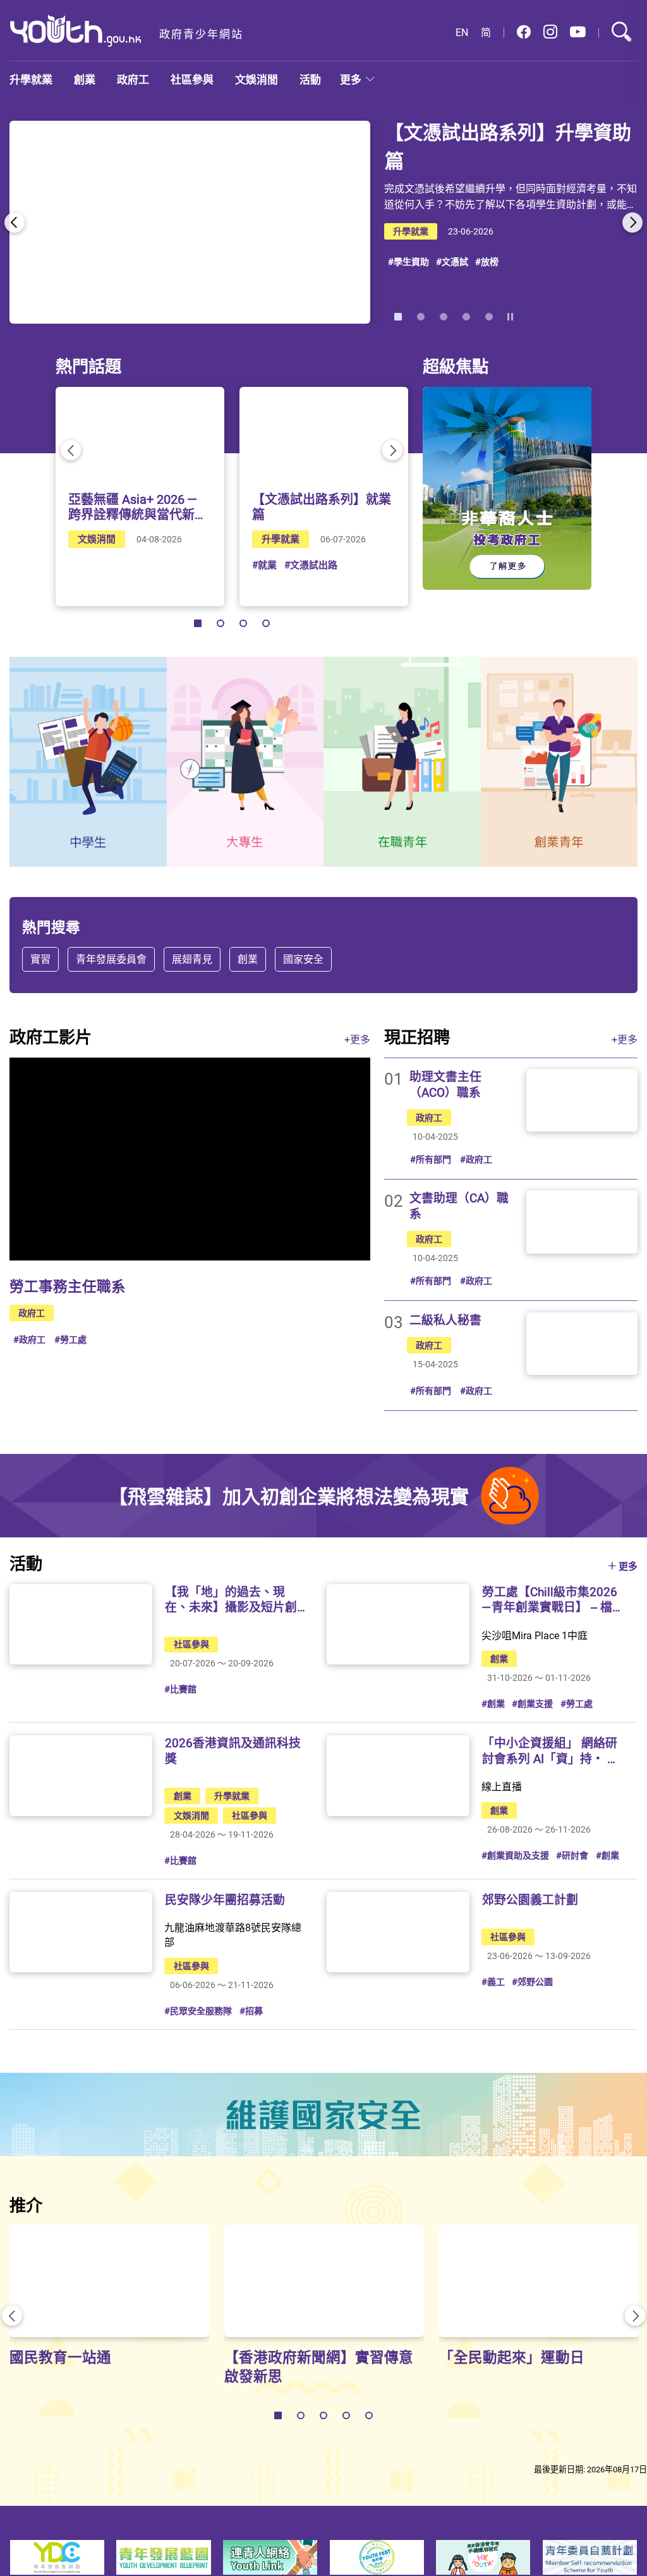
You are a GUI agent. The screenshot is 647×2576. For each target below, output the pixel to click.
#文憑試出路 (311, 565)
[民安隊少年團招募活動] (81, 1932)
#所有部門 (431, 1159)
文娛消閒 (257, 79)
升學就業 (31, 79)
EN (462, 33)
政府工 (133, 79)
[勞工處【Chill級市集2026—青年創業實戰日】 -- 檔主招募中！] (398, 1624)
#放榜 (487, 261)
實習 (40, 959)
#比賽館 (180, 1689)
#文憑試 (452, 261)
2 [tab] (421, 317)
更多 (351, 79)
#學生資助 (408, 261)
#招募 (251, 2011)
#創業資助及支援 (515, 1855)
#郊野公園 (532, 1981)
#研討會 (572, 1855)
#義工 (493, 1981)
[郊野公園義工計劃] (398, 1932)
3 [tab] (444, 317)
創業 (85, 79)
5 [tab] (489, 317)
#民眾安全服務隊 (198, 2011)
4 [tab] (466, 317)
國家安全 (303, 959)
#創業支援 (532, 1703)
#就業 (264, 565)
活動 (310, 79)
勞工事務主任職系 (68, 1286)
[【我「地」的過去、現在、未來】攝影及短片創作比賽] (81, 1624)
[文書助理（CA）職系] (582, 1222)
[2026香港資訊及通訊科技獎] (81, 1775)
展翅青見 (192, 959)
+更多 (357, 1039)
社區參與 (192, 79)
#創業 (493, 1703)
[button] (524, 33)
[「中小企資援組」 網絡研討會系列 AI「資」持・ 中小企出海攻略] (398, 1775)
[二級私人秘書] (582, 1344)
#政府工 (29, 1339)
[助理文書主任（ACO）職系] (582, 1100)
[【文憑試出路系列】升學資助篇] (190, 222)
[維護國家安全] (323, 2115)
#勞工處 (70, 1339)
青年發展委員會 (111, 959)
